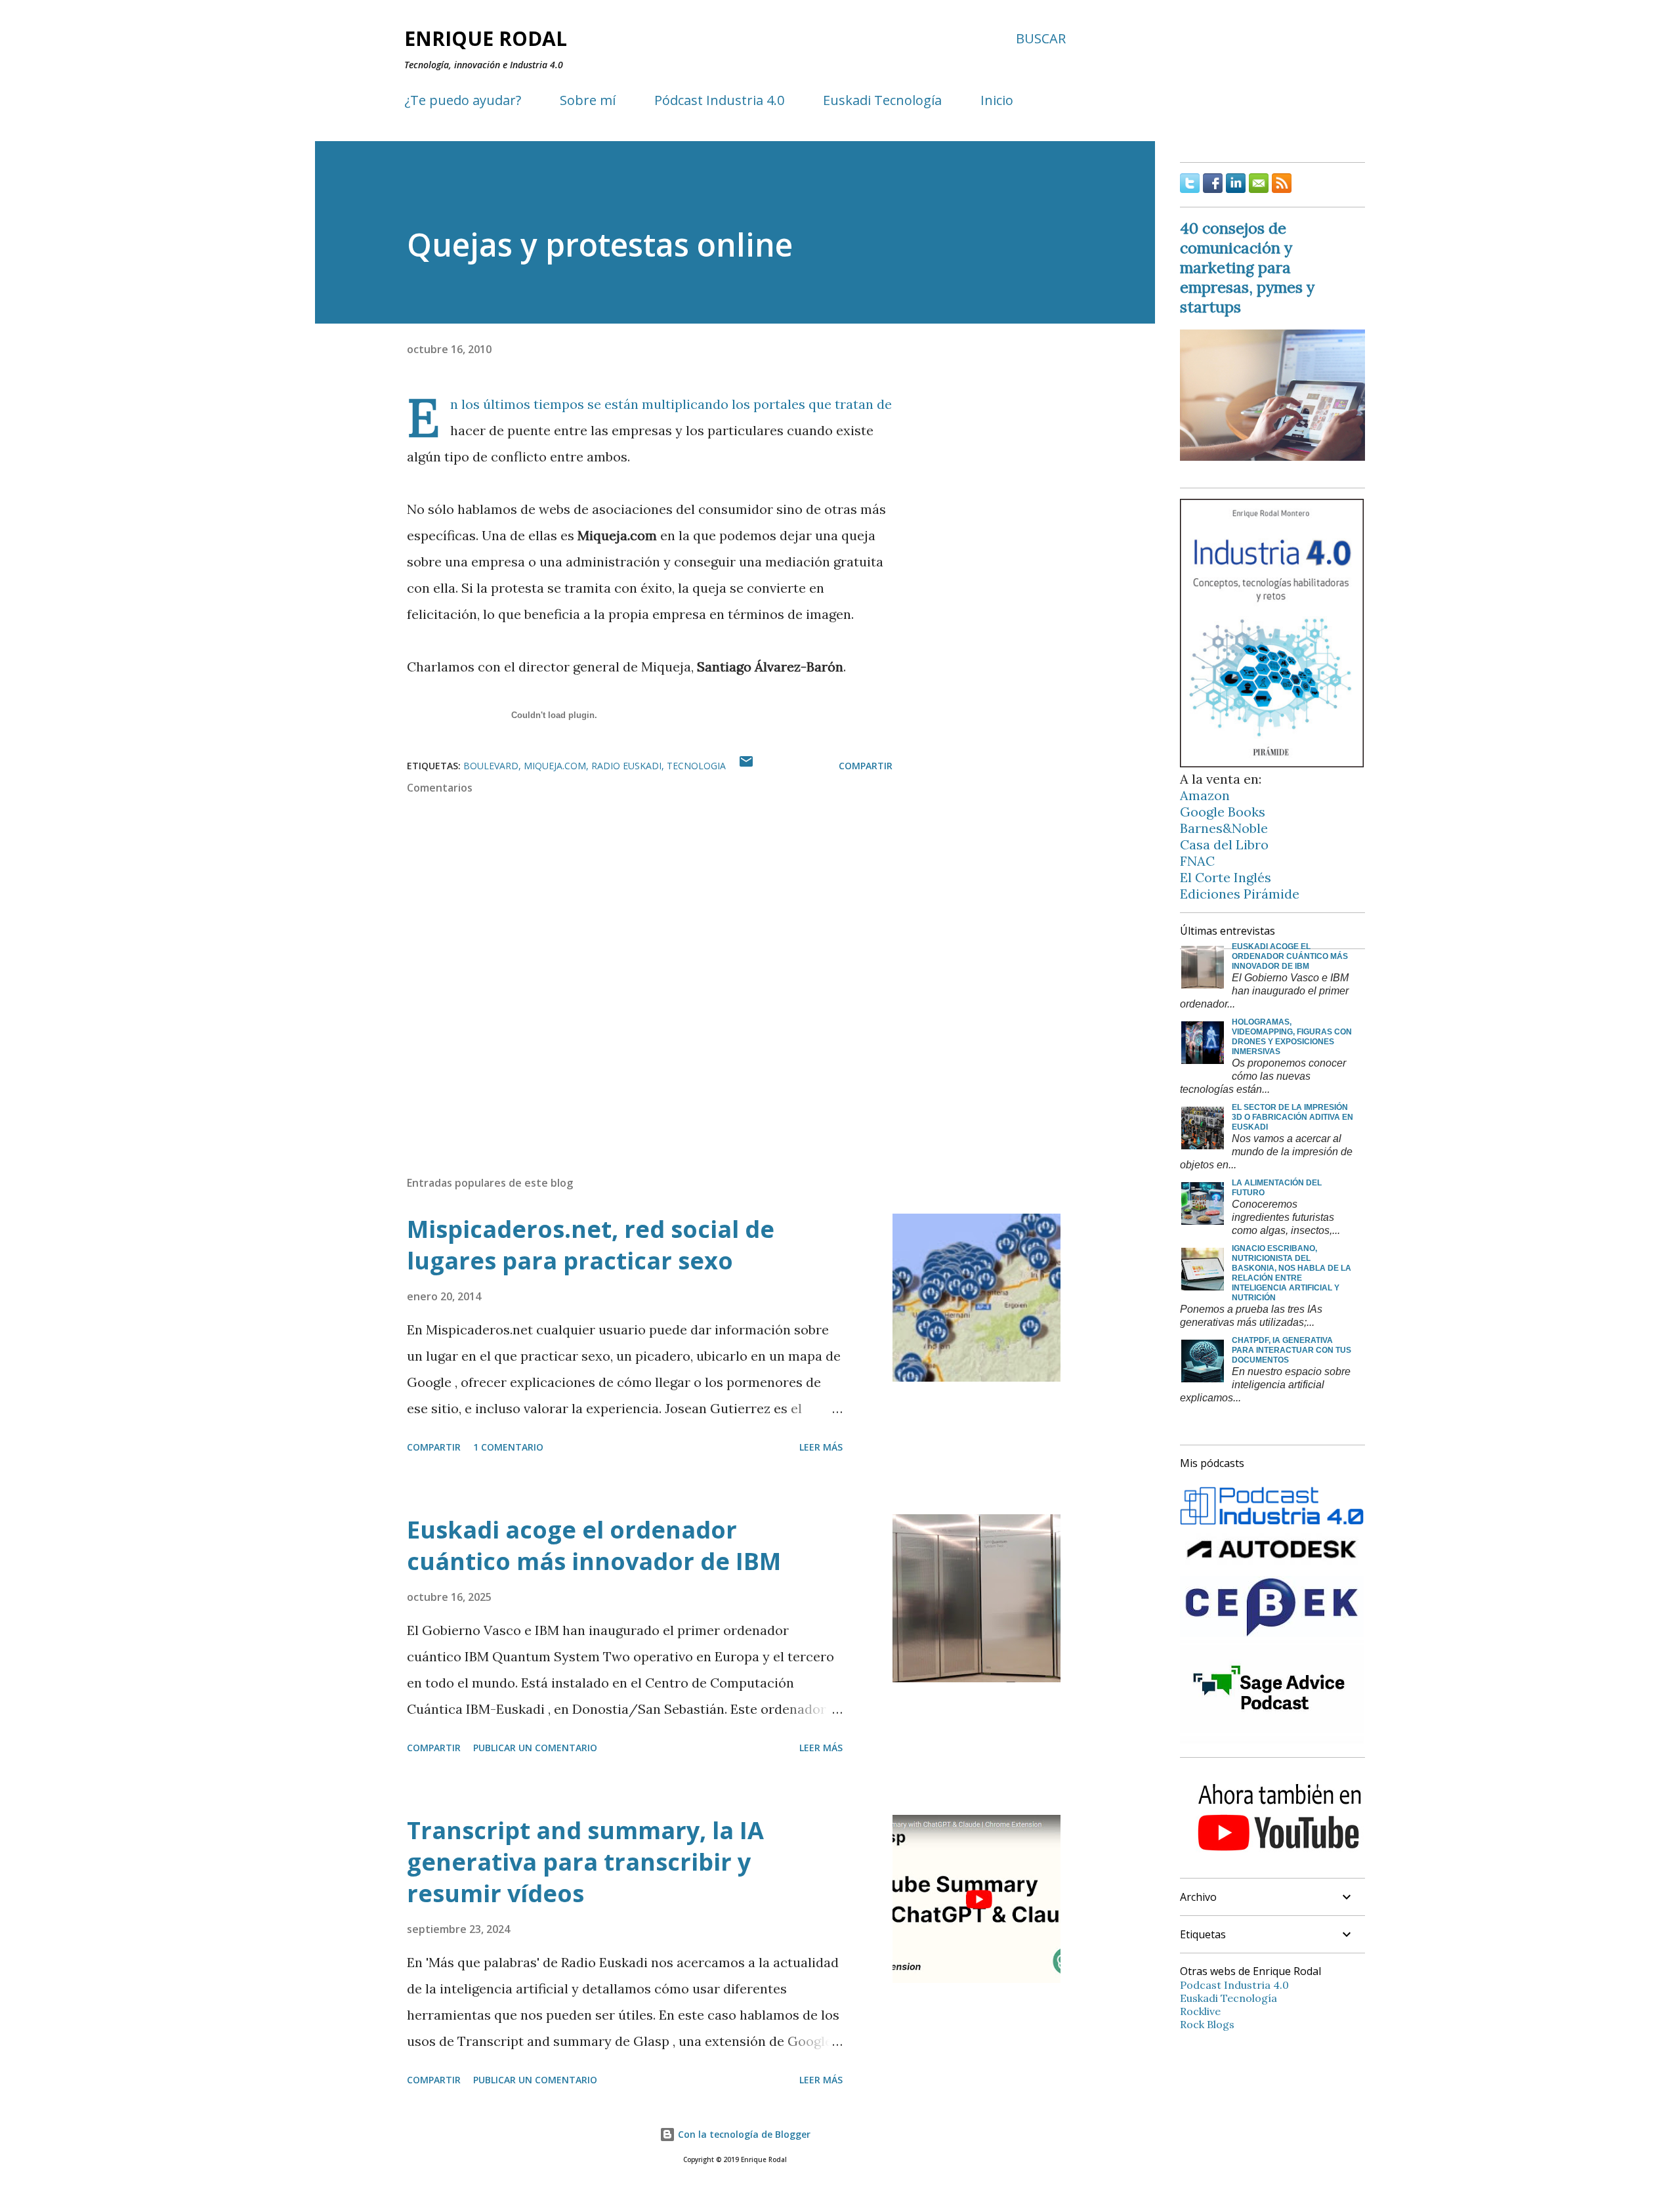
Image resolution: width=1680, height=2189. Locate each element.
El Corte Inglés (1226, 877)
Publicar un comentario (535, 1748)
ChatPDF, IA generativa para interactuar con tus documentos (1291, 1350)
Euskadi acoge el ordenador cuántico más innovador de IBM (594, 1545)
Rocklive (1200, 2011)
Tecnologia (696, 766)
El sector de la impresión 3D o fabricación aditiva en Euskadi (1292, 1117)
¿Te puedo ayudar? (463, 100)
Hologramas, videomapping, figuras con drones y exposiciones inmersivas (1292, 1037)
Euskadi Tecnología (882, 100)
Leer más (821, 1447)
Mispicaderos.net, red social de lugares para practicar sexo (591, 1245)
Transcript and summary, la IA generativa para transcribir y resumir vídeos (585, 1862)
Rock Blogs (1207, 2024)
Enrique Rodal (486, 38)
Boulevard (491, 766)
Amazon (1205, 795)
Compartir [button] (866, 766)
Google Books (1223, 812)
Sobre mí (588, 100)
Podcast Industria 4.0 (1234, 1985)
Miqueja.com (555, 766)
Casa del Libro (1224, 844)
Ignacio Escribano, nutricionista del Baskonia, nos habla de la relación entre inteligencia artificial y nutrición (1291, 1273)
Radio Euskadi (626, 766)
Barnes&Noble (1224, 828)
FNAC (1197, 861)
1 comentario (508, 1447)
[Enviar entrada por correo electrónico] (746, 766)
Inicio (997, 100)
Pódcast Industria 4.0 (719, 100)
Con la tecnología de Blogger (743, 2134)
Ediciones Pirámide (1240, 894)
